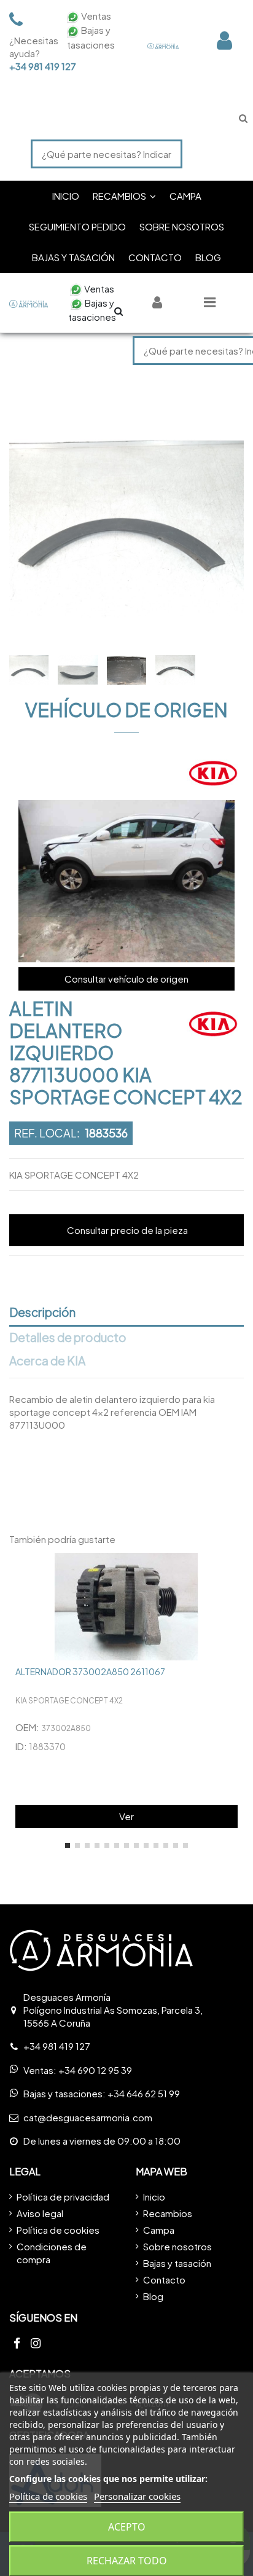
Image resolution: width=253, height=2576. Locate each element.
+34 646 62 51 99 (144, 2093)
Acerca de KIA (47, 1361)
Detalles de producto (68, 1338)
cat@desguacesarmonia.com (88, 2117)
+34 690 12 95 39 (95, 2070)
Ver (126, 1816)
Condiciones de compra (52, 2253)
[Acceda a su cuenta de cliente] (224, 40)
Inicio (154, 2197)
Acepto (127, 2527)
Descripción (42, 1313)
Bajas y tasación (177, 2263)
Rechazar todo (127, 2561)
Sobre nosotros (177, 2246)
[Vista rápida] (234, 1572)
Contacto (164, 2280)
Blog (153, 2296)
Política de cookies (58, 2230)
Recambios (168, 2213)
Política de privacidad (63, 2197)
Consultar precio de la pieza (127, 1230)
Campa (159, 2230)
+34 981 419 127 (31, 66)
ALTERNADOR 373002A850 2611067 (90, 1671)
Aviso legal (40, 2213)
